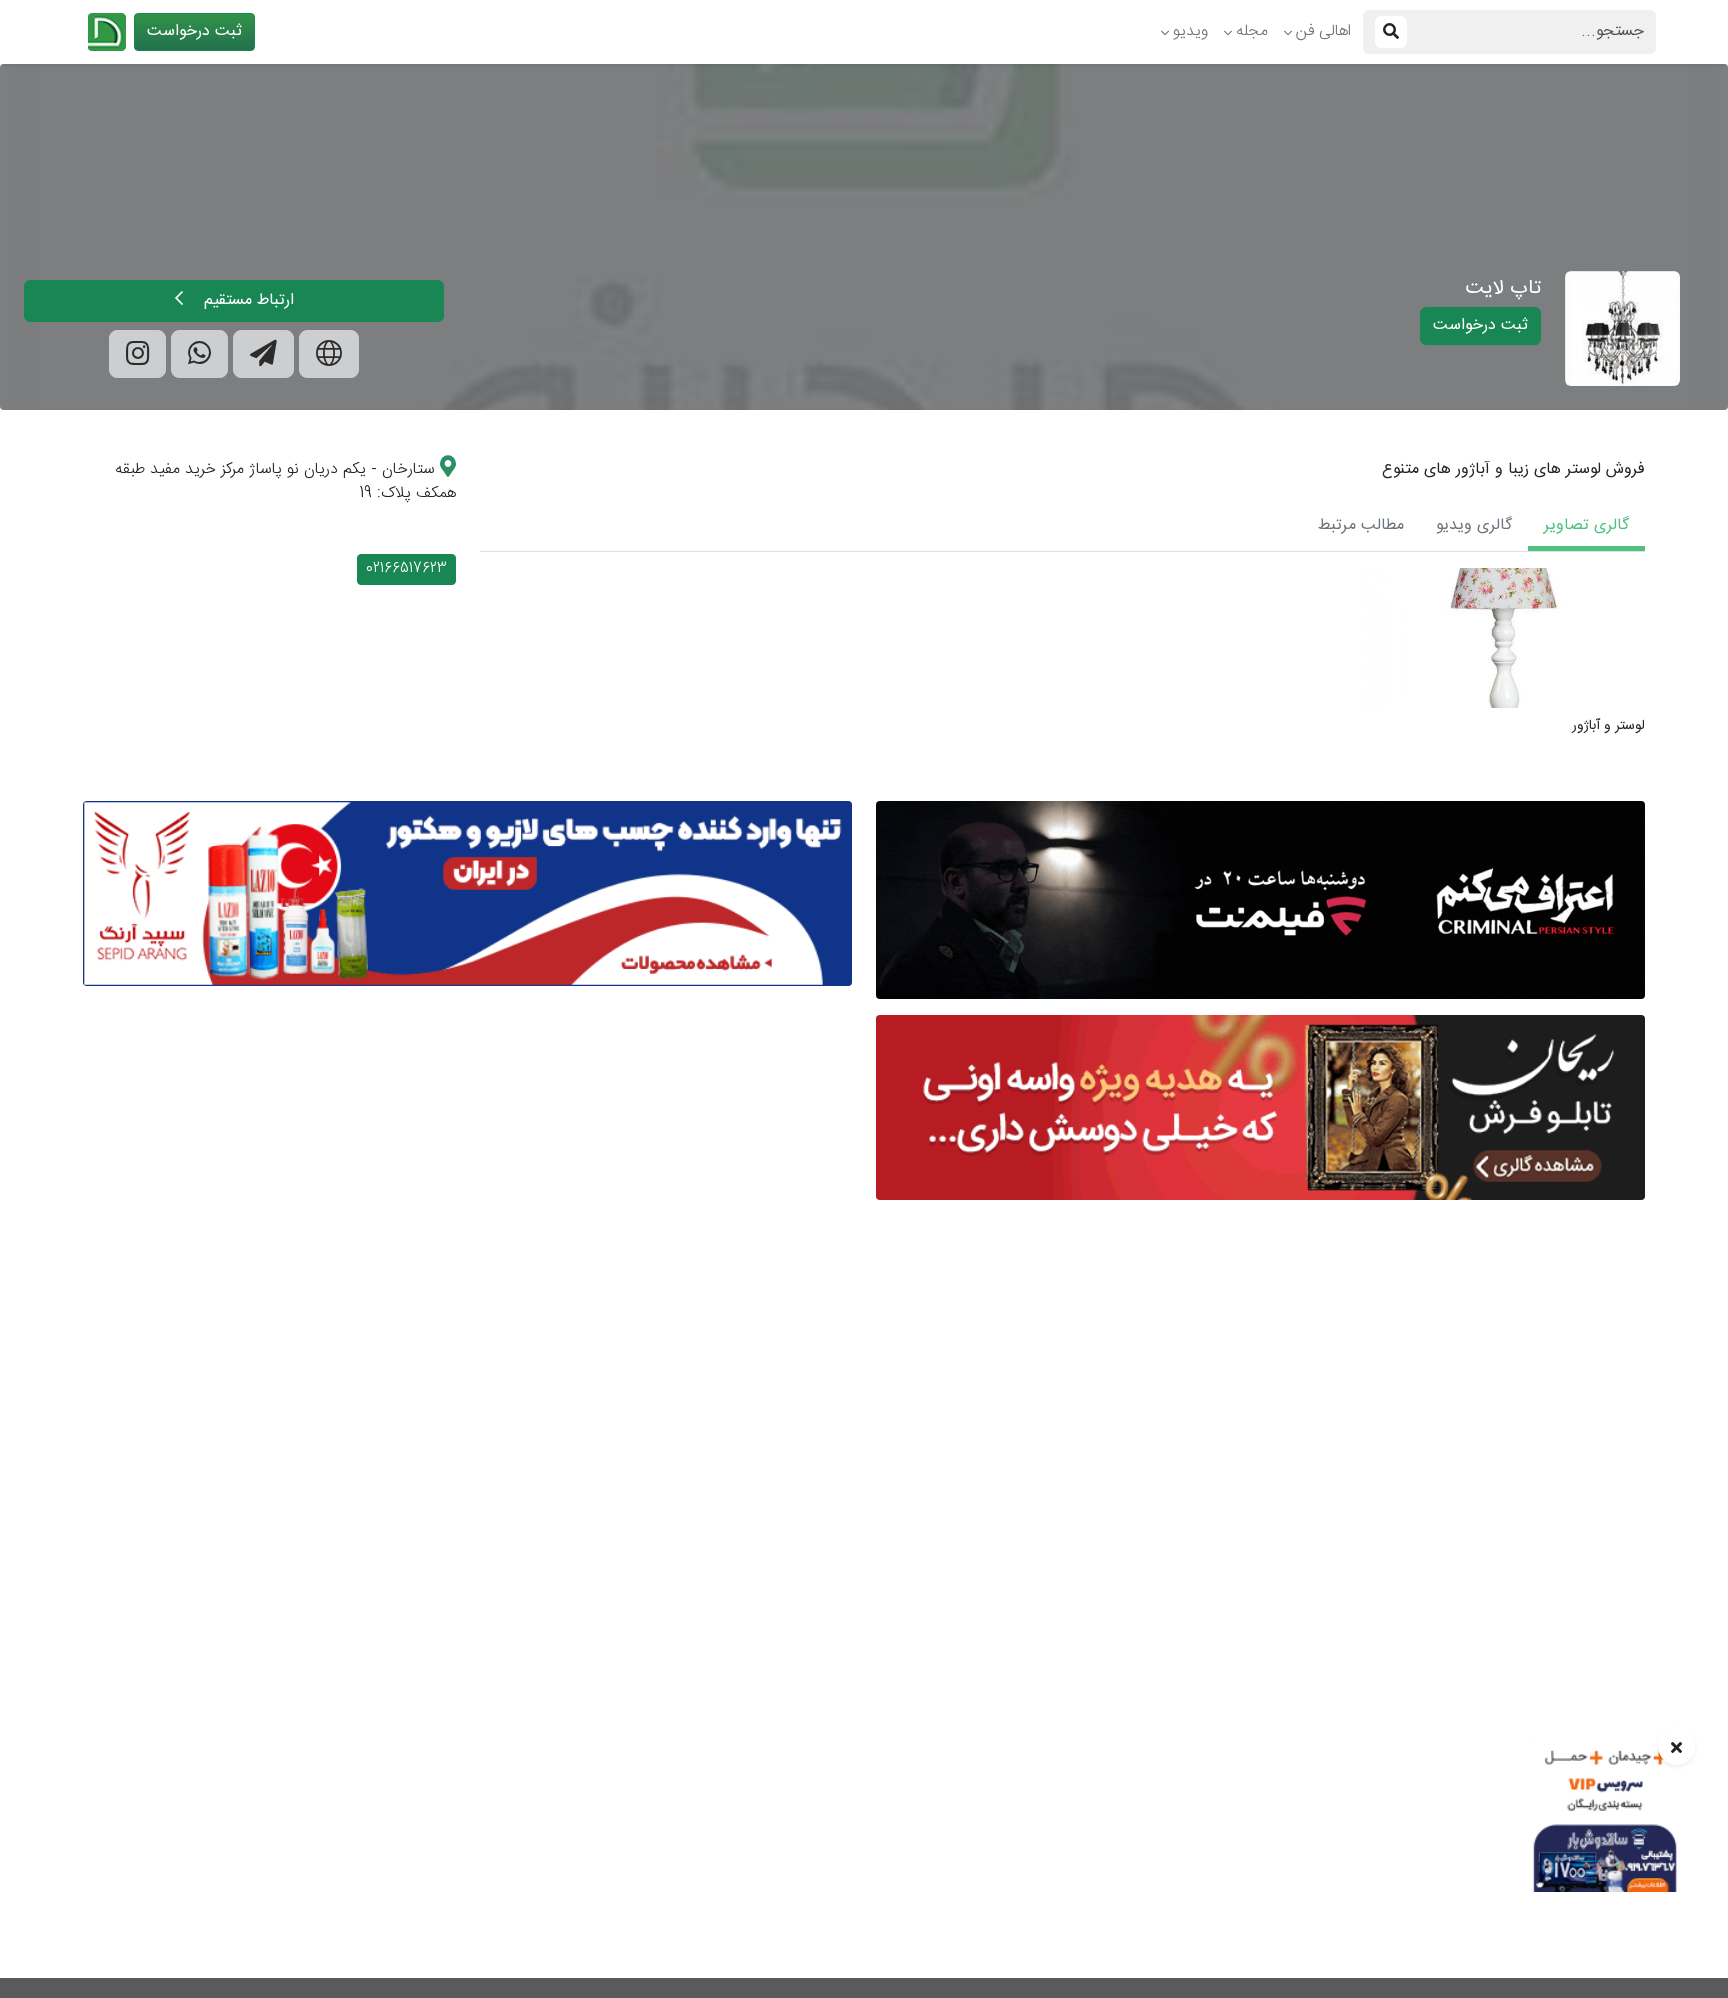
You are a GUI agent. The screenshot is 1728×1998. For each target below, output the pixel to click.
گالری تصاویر (1586, 525)
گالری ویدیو (1474, 525)
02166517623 (406, 569)
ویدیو (1190, 31)
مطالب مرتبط (1361, 525)
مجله (1252, 31)
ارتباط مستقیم (246, 300)
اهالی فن (1323, 31)
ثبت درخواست (194, 31)
